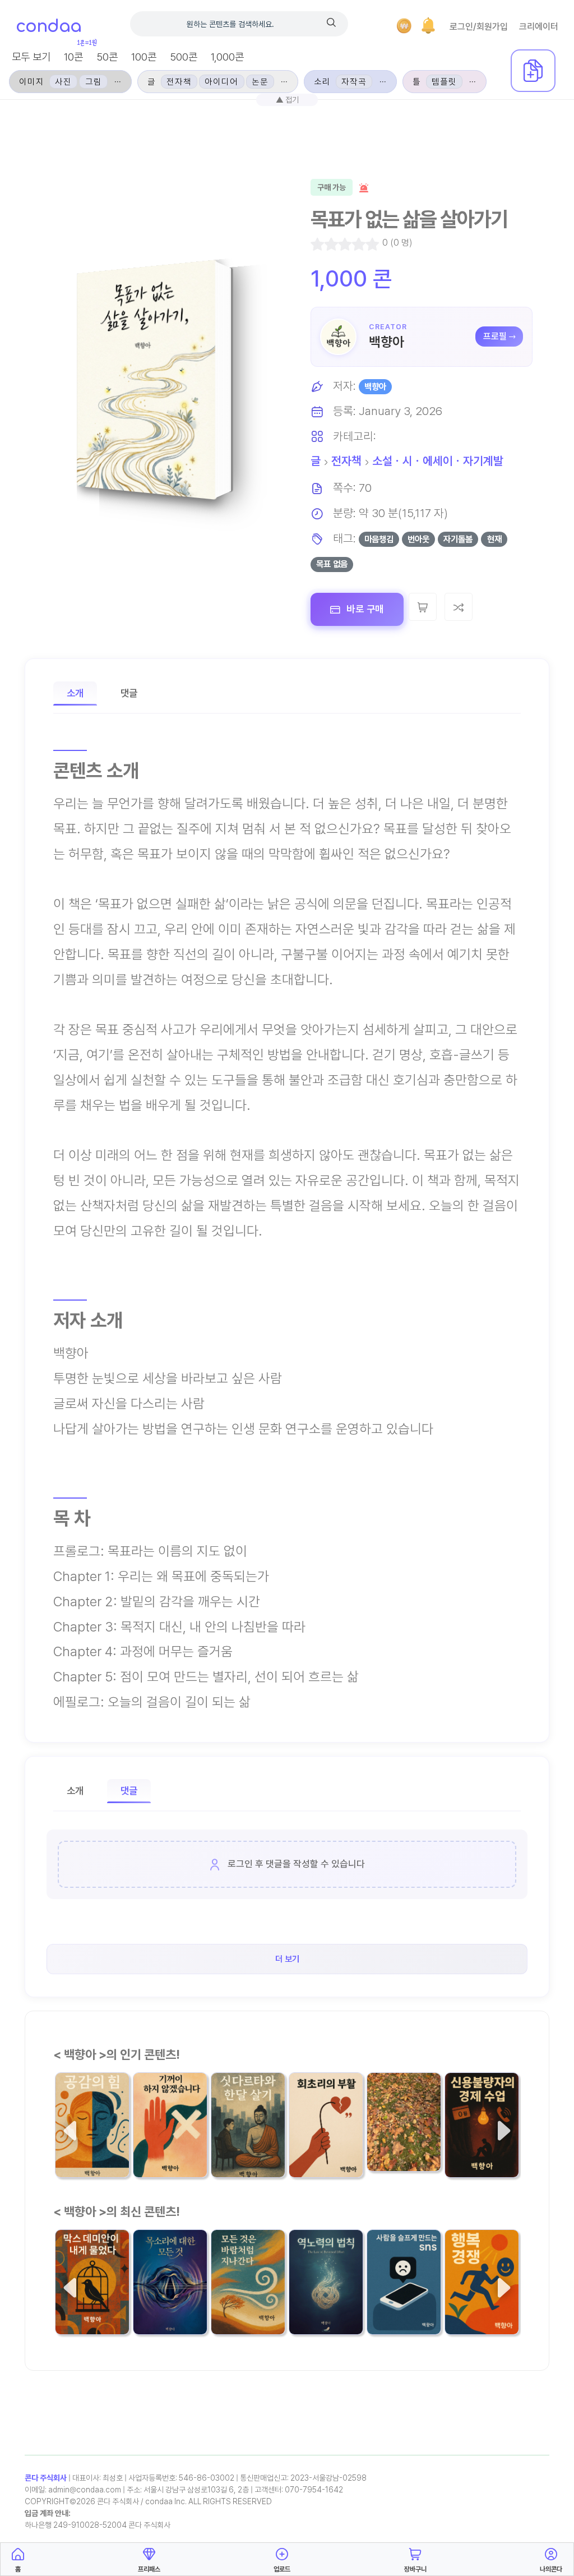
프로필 (495, 336)
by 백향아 (150, 2161)
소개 (75, 693)
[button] (428, 26)
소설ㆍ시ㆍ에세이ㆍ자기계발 (438, 461)
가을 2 (388, 2135)
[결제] (404, 26)
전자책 (346, 461)
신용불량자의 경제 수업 (479, 2133)
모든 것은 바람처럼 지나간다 (248, 2291)
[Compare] (459, 607)
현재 (494, 539)
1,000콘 (227, 57)
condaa (48, 27)
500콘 (184, 57)
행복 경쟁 (471, 2298)
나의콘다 (551, 2569)
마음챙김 (379, 539)
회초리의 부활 (325, 2140)
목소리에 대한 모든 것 (169, 2291)
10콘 (73, 57)
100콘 (144, 57)
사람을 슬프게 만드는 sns (402, 2291)
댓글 (129, 693)
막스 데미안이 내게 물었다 (91, 2291)
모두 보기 (31, 57)
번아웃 (418, 539)
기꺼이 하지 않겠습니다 (170, 2133)
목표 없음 (332, 564)
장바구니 (415, 2569)
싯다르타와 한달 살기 (247, 2133)
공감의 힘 (82, 2140)
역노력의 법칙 (325, 2298)
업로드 (282, 2569)
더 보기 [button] (287, 1959)
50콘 (107, 57)
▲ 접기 (287, 100)
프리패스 (149, 2569)
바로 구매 (364, 609)
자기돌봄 (458, 539)
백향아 (386, 342)
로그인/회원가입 (479, 27)
